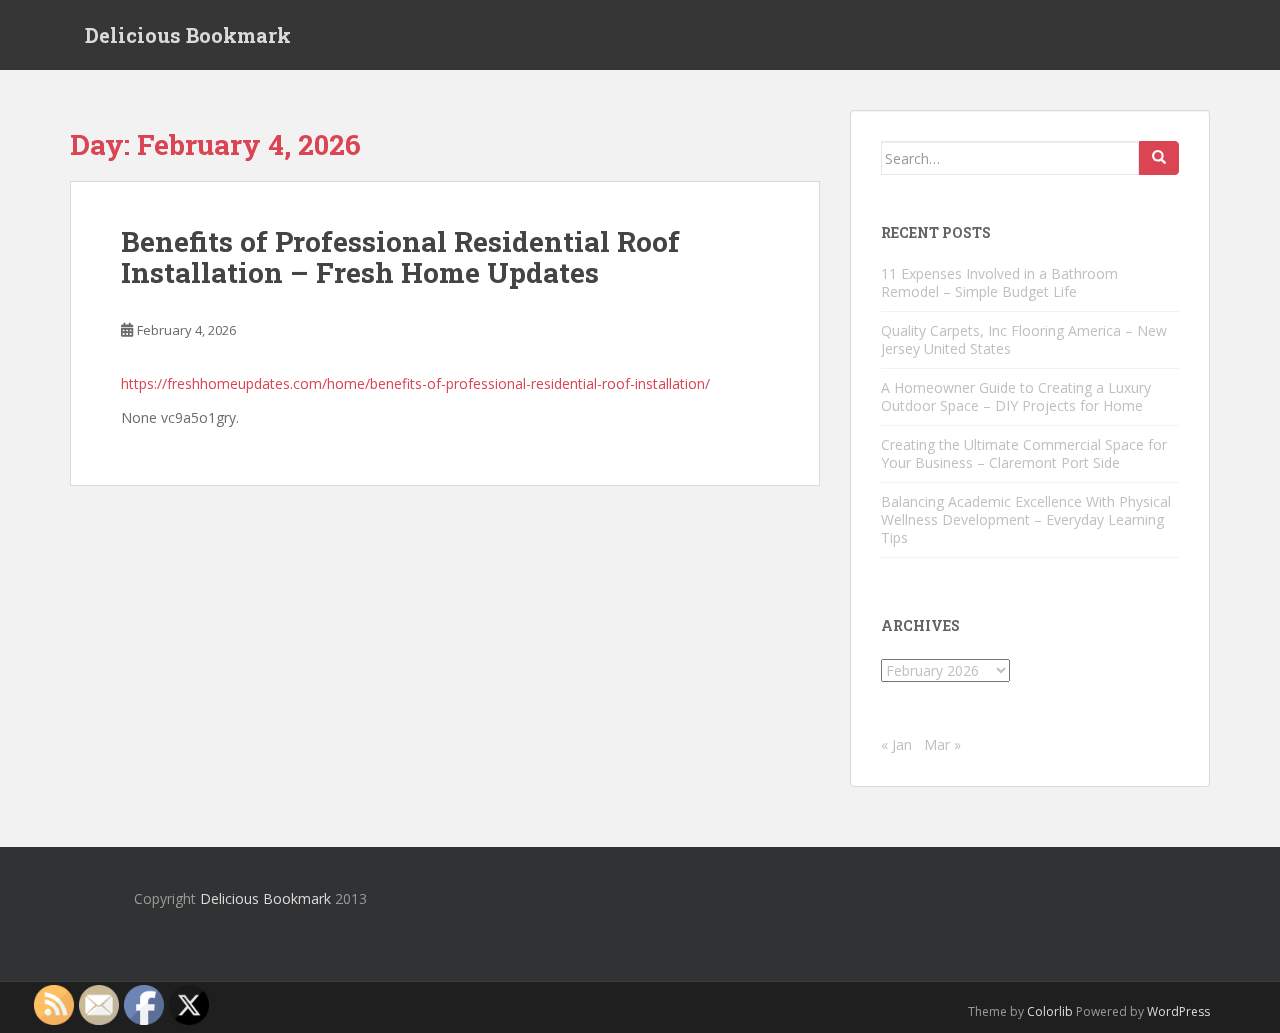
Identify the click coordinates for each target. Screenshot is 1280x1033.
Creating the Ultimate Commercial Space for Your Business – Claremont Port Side (1024, 453)
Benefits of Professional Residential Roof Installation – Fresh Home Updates (400, 257)
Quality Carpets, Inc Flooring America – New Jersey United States (1024, 339)
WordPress (1178, 1011)
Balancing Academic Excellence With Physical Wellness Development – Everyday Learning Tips (1026, 519)
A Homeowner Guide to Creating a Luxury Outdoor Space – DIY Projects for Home (1016, 396)
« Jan (896, 744)
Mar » (942, 744)
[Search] (1159, 158)
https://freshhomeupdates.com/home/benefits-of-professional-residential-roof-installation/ (415, 383)
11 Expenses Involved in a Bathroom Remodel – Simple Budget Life (999, 282)
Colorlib (1050, 1011)
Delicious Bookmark (188, 35)
